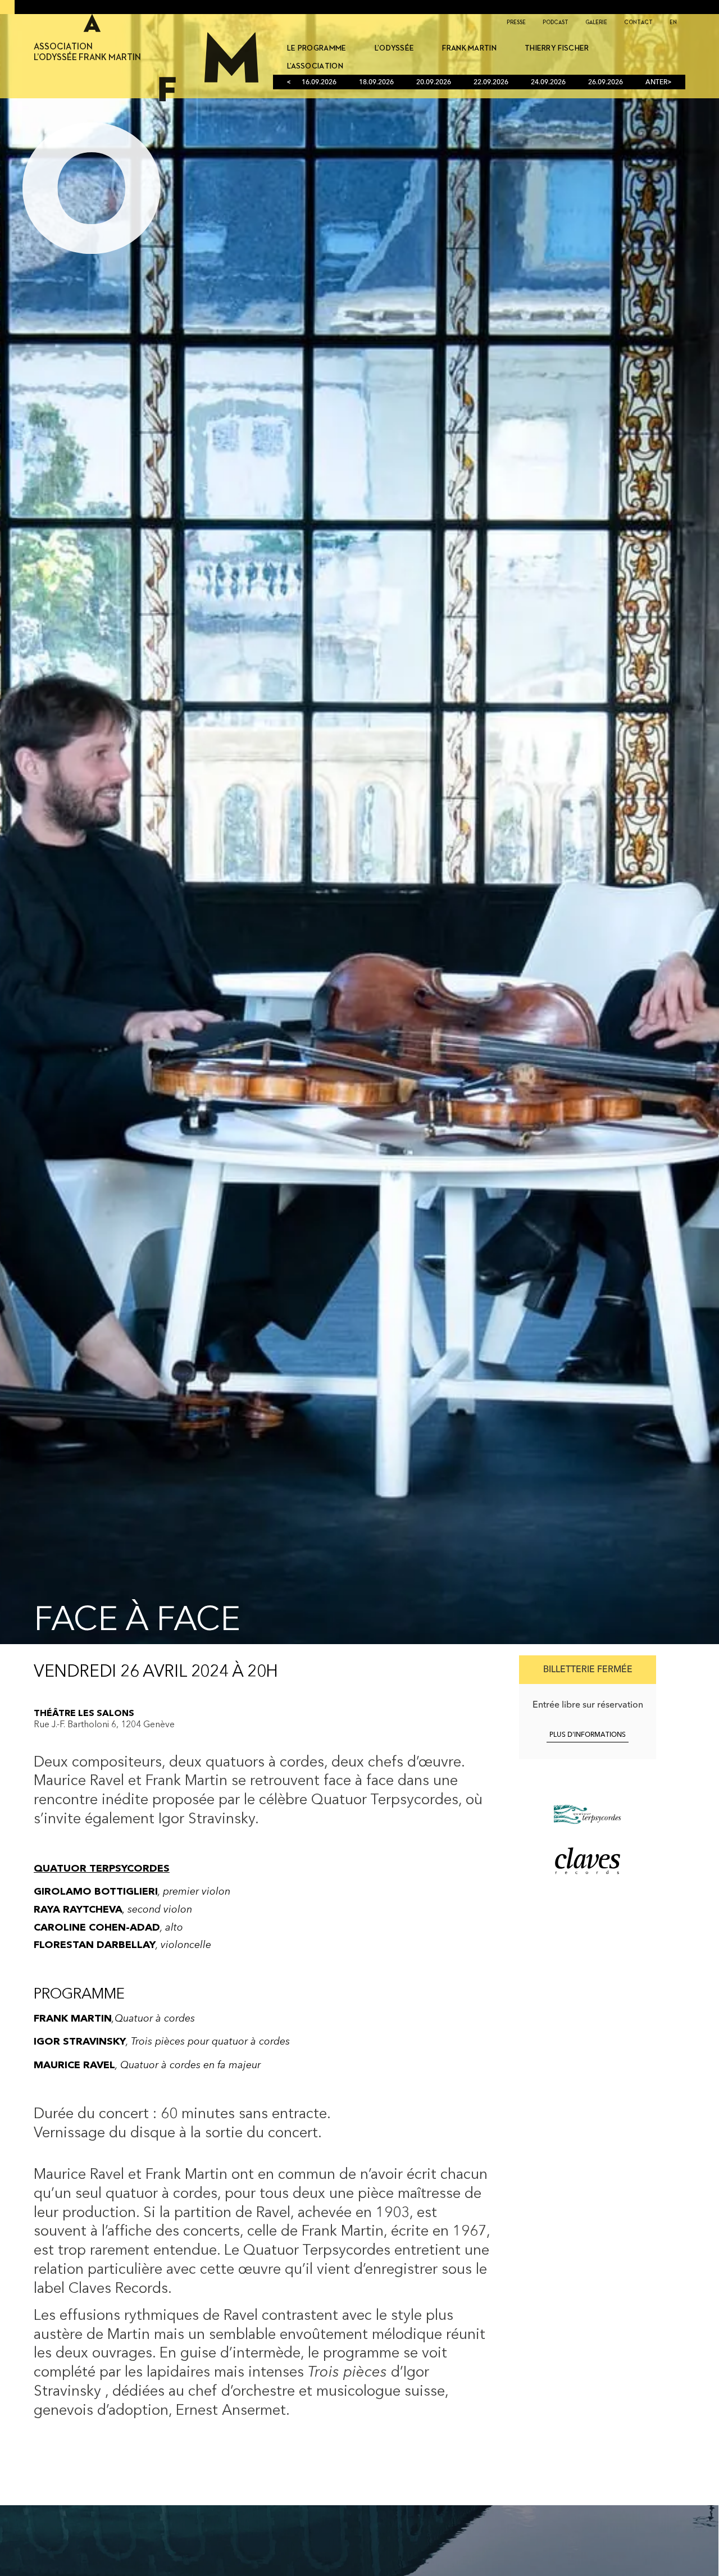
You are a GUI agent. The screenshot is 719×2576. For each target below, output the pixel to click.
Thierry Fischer (557, 48)
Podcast (556, 22)
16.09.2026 (319, 83)
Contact (638, 22)
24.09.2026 (548, 83)
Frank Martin (469, 48)
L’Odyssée (395, 48)
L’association (315, 66)
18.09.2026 (376, 83)
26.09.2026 (606, 83)
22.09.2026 (491, 83)
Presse (516, 22)
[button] (588, 1670)
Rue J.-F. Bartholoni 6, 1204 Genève (104, 1725)
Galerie (596, 22)
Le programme (317, 48)
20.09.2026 (434, 83)
